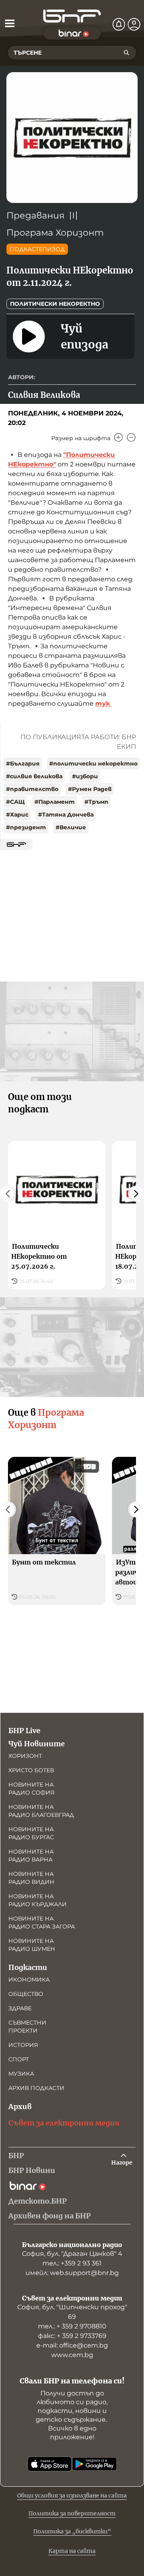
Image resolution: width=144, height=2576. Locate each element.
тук (104, 704)
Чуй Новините (37, 1744)
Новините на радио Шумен (32, 1945)
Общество (26, 1994)
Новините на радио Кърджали (38, 1900)
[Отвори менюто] (10, 23)
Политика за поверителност (72, 2513)
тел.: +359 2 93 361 (72, 2263)
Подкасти (28, 1967)
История (23, 2045)
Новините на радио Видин (31, 1878)
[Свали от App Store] (50, 2464)
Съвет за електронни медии (64, 2123)
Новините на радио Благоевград (41, 1811)
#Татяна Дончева (66, 815)
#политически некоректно (93, 764)
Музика (21, 2074)
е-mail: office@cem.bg (72, 2345)
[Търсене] (126, 53)
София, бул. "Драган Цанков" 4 (72, 2254)
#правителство (32, 789)
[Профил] (134, 24)
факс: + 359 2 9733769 (72, 2336)
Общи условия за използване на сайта (72, 2495)
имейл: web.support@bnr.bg (72, 2273)
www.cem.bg (72, 2355)
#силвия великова (34, 776)
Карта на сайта (72, 2551)
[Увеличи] (118, 437)
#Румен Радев (90, 789)
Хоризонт (25, 1756)
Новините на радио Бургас (31, 1833)
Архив (20, 2107)
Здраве (20, 2008)
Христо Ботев (31, 1770)
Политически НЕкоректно (55, 304)
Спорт (19, 2059)
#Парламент (55, 802)
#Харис (17, 815)
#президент (26, 827)
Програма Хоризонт (55, 233)
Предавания (35, 215)
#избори (85, 776)
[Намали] (131, 437)
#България (23, 764)
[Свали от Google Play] (94, 2464)
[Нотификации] (119, 24)
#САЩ (15, 802)
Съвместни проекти (27, 2027)
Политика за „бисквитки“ (72, 2531)
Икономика (29, 1980)
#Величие (71, 827)
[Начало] (72, 16)
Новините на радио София (31, 1789)
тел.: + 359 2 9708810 (72, 2326)
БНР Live (24, 1731)
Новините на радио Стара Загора (42, 1923)
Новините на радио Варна (31, 1856)
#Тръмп (96, 802)
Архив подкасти (36, 2088)
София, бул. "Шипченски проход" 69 (72, 2312)
